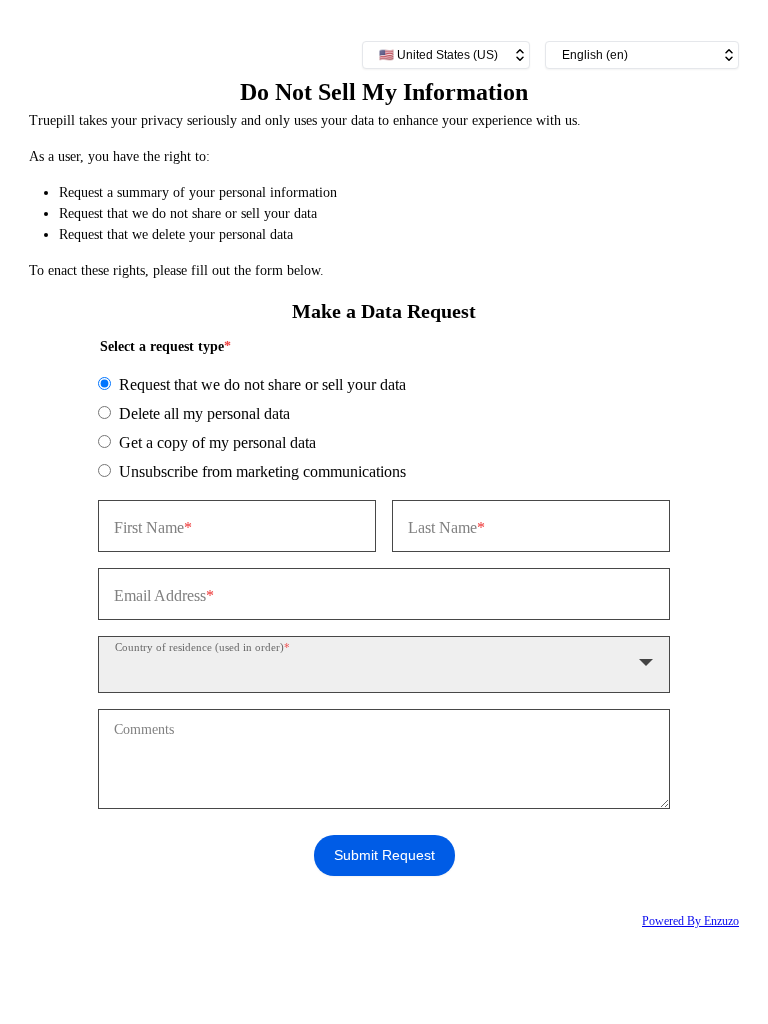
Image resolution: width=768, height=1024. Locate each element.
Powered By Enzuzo (690, 921)
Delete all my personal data (204, 413)
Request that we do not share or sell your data (262, 384)
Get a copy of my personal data (217, 442)
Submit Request (384, 855)
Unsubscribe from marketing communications (262, 471)
